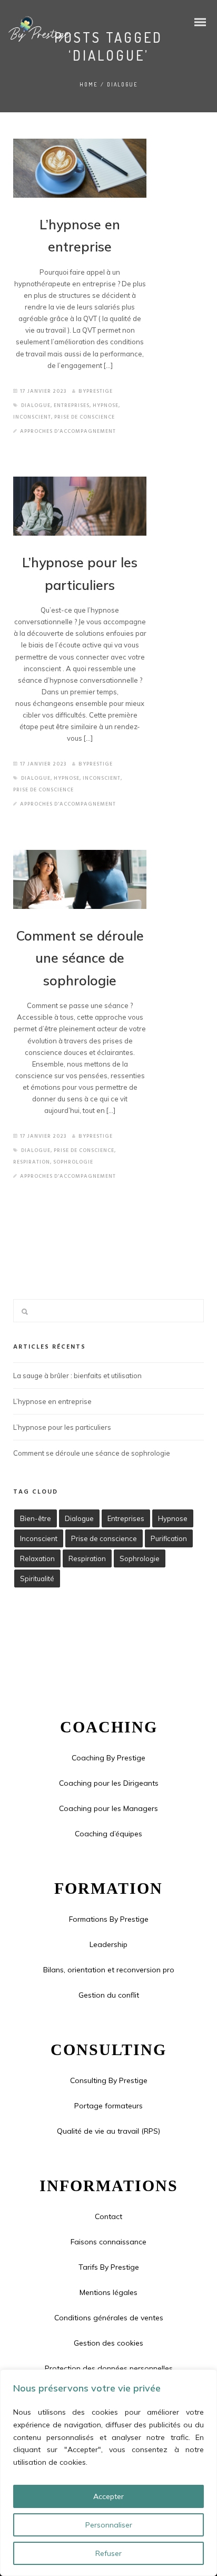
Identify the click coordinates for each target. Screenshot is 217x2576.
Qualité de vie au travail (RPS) (108, 2131)
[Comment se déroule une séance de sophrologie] (80, 879)
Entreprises (72, 405)
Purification (169, 1538)
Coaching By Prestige (108, 1758)
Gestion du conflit (109, 1995)
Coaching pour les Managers (108, 1808)
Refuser (108, 2553)
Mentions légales (108, 2292)
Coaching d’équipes (108, 1834)
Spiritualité (37, 1578)
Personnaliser (109, 2525)
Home (89, 84)
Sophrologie (73, 1162)
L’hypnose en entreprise (52, 1401)
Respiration (32, 1162)
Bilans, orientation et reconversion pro (109, 1970)
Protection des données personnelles (109, 2368)
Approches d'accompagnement (68, 431)
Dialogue (36, 405)
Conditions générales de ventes (109, 2318)
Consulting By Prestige (109, 2080)
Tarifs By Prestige (109, 2267)
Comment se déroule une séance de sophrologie (80, 958)
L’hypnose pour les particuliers (62, 1427)
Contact (108, 2216)
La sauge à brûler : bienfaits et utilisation (77, 1376)
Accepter (108, 2496)
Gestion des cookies (108, 2343)
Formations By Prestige (109, 1919)
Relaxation (37, 1558)
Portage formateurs (108, 2106)
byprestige (96, 391)
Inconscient (32, 417)
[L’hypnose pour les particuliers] (80, 506)
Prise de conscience (85, 417)
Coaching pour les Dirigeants (109, 1783)
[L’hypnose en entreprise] (80, 168)
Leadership (108, 1944)
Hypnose (106, 405)
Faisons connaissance (108, 2242)
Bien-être (36, 1518)
